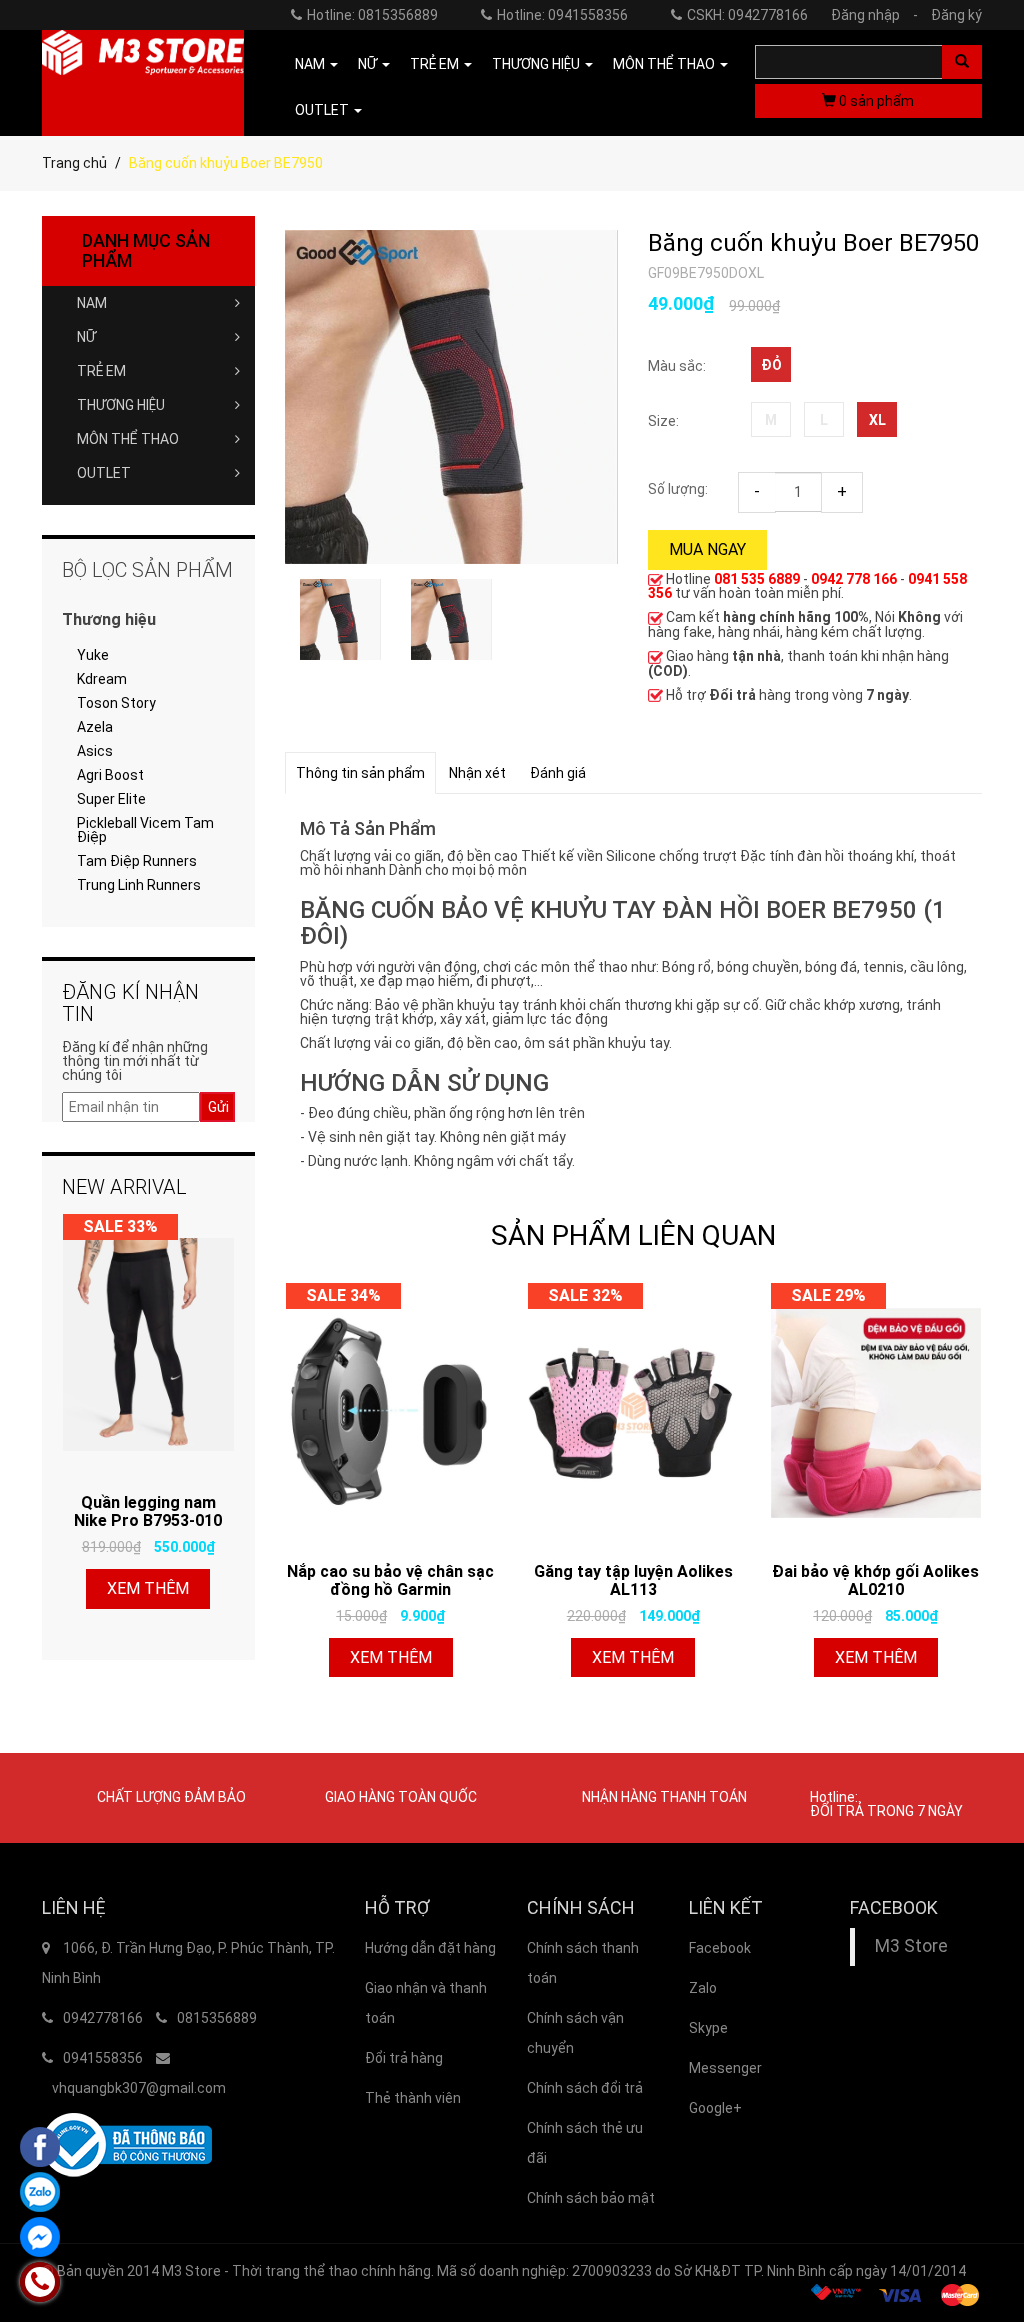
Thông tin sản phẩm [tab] (360, 773)
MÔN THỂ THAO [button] (665, 64)
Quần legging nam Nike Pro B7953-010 (148, 1511)
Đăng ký (956, 15)
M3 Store (911, 1946)
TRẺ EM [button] (436, 64)
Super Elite (111, 799)
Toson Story (116, 703)
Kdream (102, 679)
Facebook (720, 1948)
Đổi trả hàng (404, 2058)
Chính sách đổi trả (585, 2088)
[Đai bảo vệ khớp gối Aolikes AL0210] (876, 1413)
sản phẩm (876, 101)
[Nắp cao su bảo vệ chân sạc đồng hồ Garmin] (391, 1413)
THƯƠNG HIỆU (121, 405)
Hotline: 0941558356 (562, 15)
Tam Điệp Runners (137, 861)
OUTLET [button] (323, 110)
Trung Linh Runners (139, 885)
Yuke (93, 655)
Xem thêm (391, 1657)
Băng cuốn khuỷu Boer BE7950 (813, 243)
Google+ (715, 2108)
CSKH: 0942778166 (747, 15)
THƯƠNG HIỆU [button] (537, 64)
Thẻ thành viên (413, 2098)
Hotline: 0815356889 (372, 15)
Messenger (725, 2068)
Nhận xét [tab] (477, 773)
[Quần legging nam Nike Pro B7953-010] (148, 1344)
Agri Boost (110, 775)
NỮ (86, 337)
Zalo (703, 1988)
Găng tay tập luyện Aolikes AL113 (633, 1580)
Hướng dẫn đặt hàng (430, 1948)
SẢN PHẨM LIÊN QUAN (633, 1235)
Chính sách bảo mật (591, 2198)
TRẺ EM (101, 371)
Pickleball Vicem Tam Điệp (145, 830)
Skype (708, 2028)
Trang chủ (74, 163)
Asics (95, 751)
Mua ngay (707, 549)
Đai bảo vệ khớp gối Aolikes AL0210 (875, 1580)
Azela (95, 727)
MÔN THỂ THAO (128, 439)
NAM (92, 303)
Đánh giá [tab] (558, 773)
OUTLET (104, 473)
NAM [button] (311, 64)
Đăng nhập (874, 15)
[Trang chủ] (143, 83)
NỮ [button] (369, 64)
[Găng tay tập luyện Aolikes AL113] (633, 1413)
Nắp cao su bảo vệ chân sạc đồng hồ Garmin (390, 1580)
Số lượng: (678, 489)
